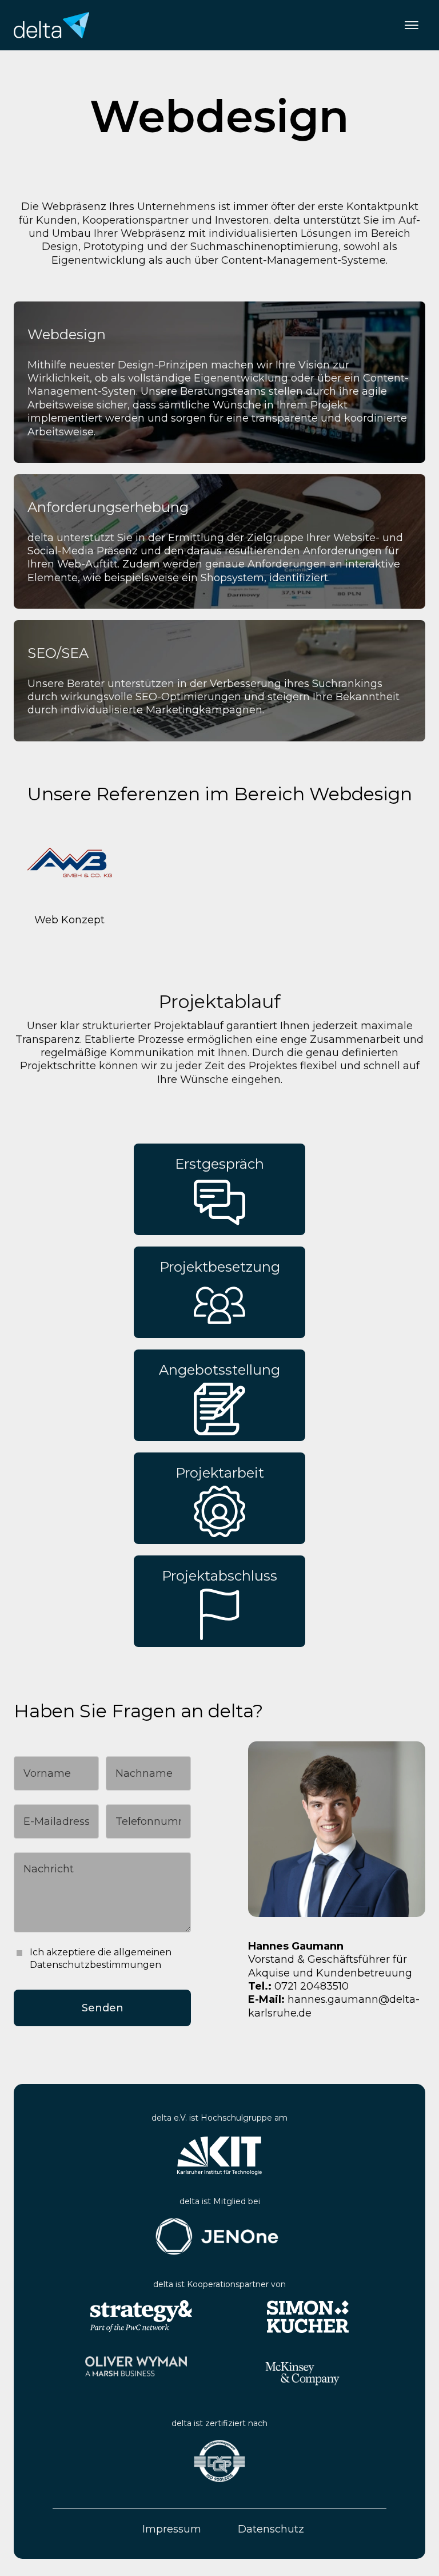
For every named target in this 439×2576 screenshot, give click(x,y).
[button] (412, 25)
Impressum (172, 2529)
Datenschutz (271, 2529)
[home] (51, 25)
